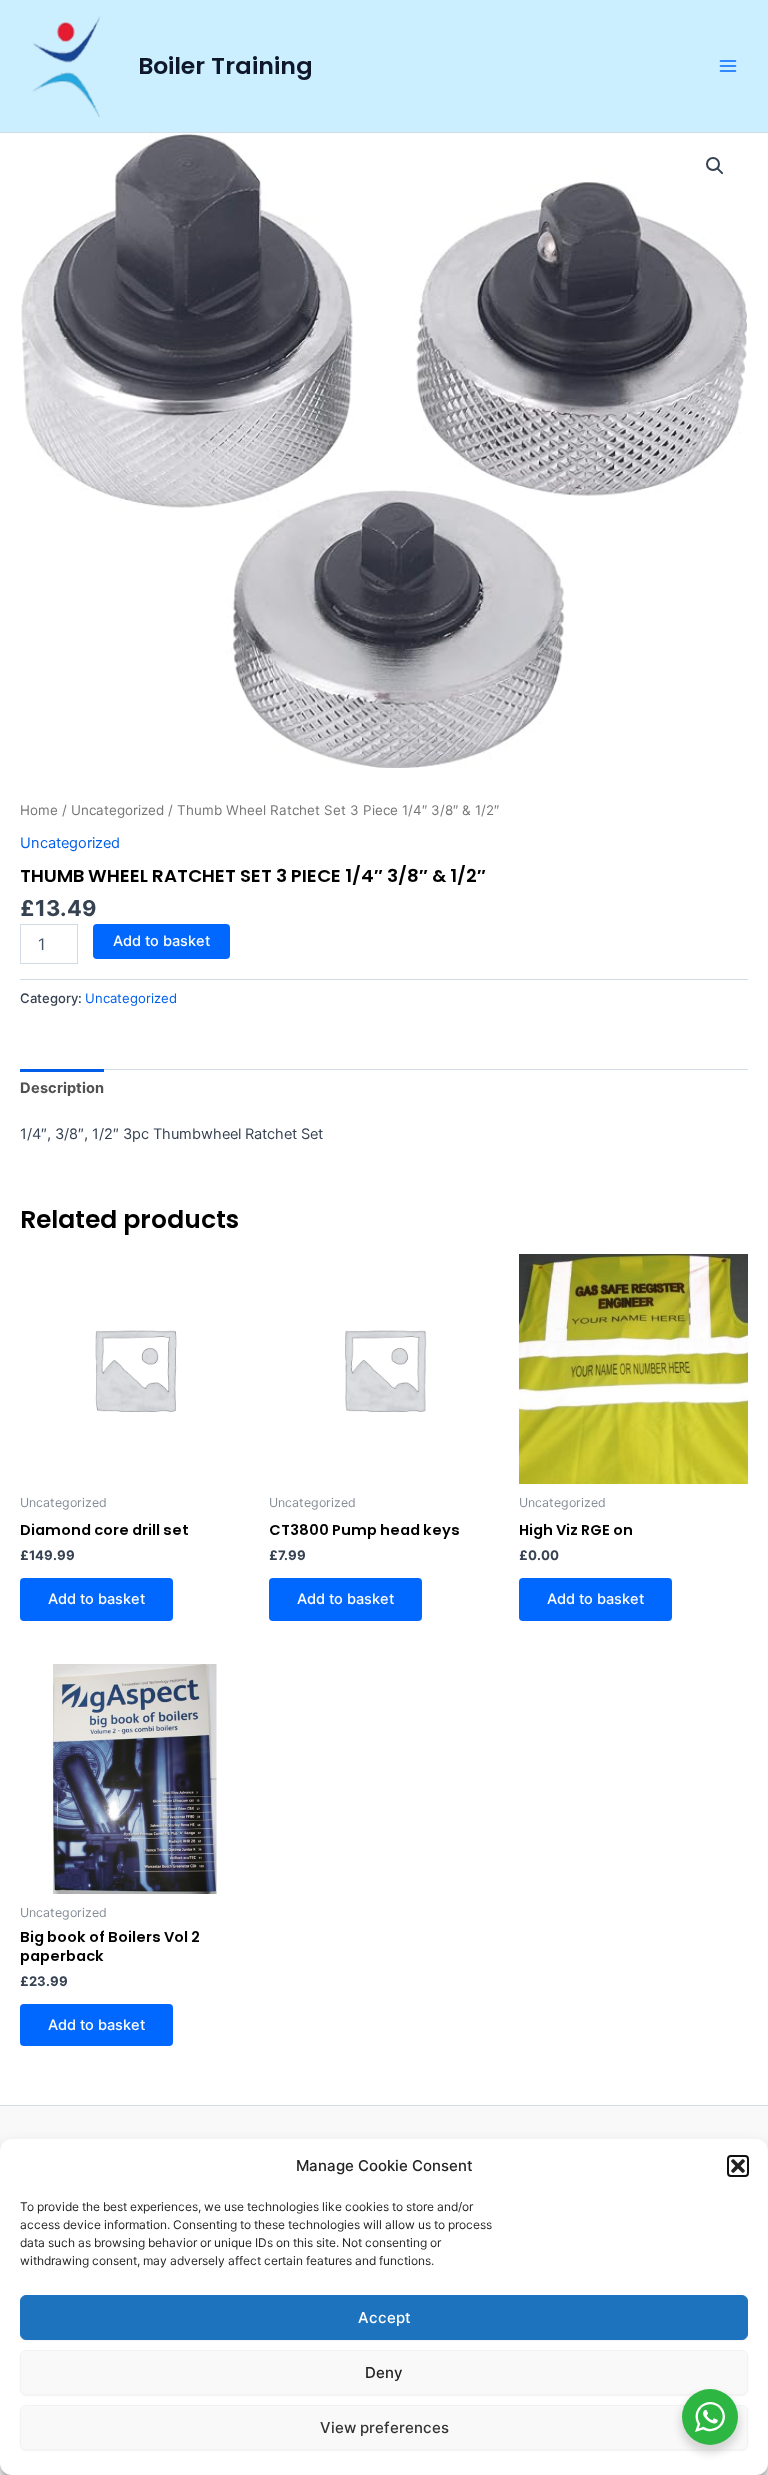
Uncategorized (117, 810)
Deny (384, 2372)
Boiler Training (225, 65)
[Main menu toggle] (728, 66)
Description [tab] (62, 1088)
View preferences (384, 2427)
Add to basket (161, 941)
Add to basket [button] (96, 1599)
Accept (384, 2317)
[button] (738, 2166)
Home (39, 810)
